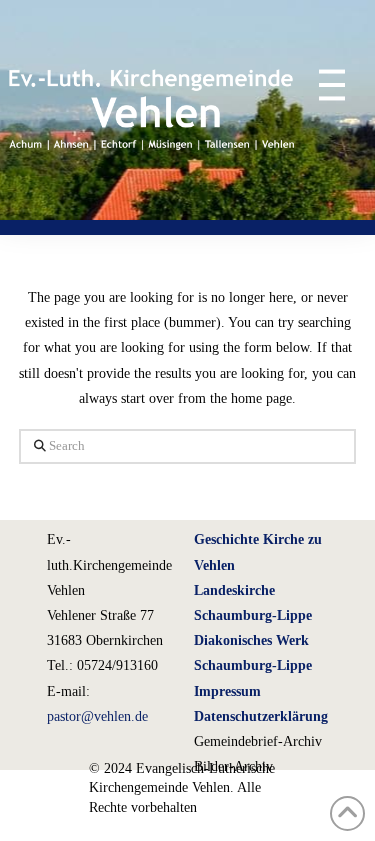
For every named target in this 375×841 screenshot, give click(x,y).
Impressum (227, 691)
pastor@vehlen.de (97, 716)
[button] (322, 84)
